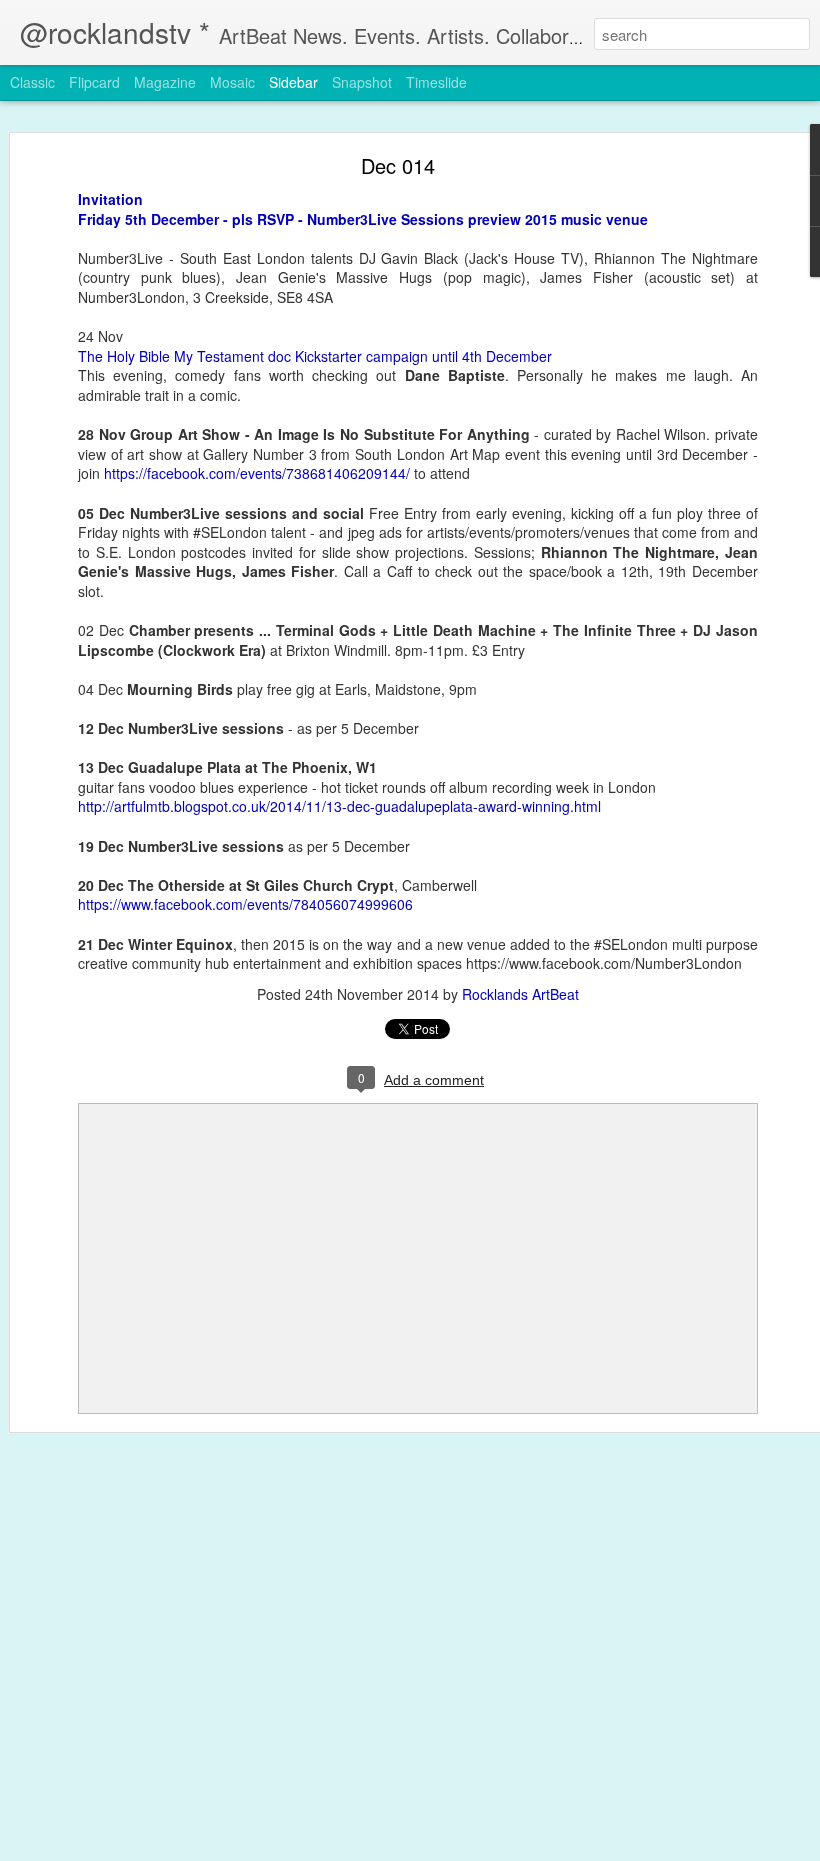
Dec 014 (398, 165)
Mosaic (232, 82)
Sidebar (293, 82)
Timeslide (436, 82)
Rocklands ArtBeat (520, 994)
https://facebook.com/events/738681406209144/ (257, 473)
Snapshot (362, 82)
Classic (32, 82)
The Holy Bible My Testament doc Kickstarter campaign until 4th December (315, 356)
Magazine (165, 82)
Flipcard (94, 82)
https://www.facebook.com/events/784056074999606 (245, 904)
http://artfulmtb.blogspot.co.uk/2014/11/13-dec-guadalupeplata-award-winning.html (339, 806)
